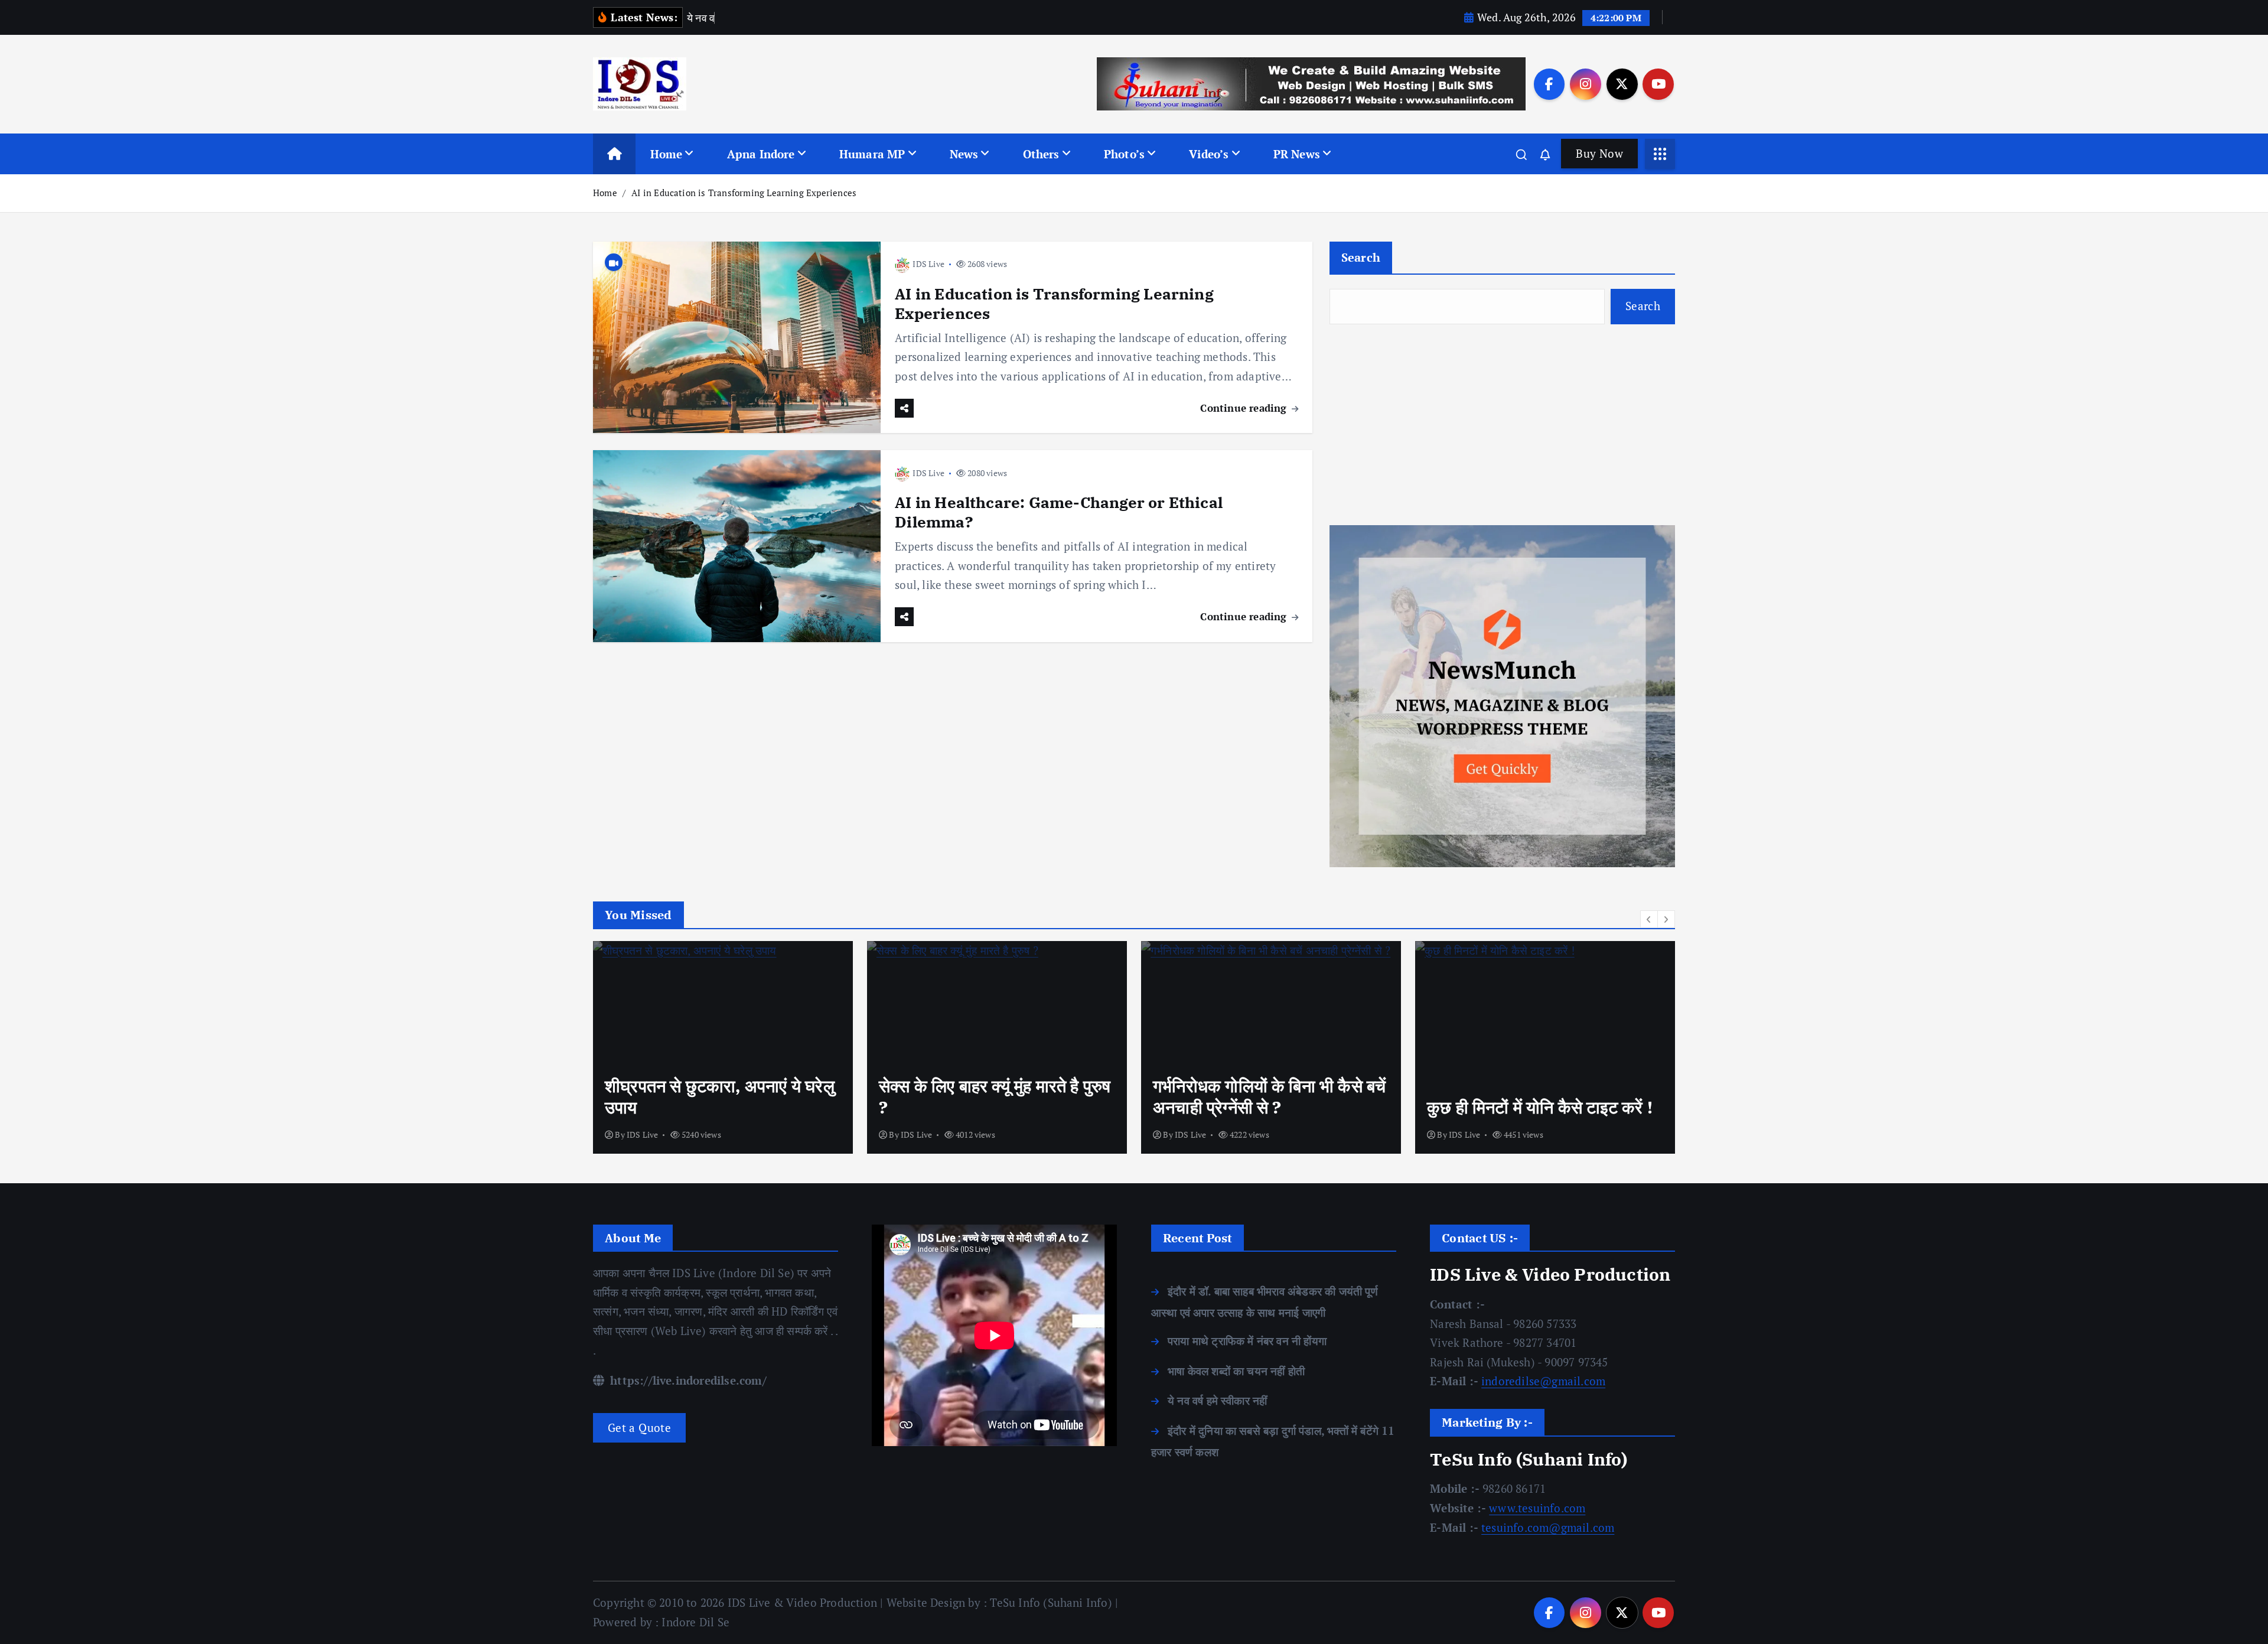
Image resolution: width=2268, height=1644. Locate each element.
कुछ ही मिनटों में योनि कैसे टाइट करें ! (1540, 1107)
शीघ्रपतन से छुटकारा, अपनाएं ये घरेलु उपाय (720, 1096)
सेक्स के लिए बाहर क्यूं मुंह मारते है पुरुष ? (995, 1096)
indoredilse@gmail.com (1543, 1381)
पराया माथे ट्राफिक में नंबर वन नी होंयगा (1247, 1341)
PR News (1297, 154)
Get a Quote (639, 1427)
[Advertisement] (1502, 425)
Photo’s (1124, 154)
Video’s (1209, 154)
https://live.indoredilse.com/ (687, 1380)
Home (667, 154)
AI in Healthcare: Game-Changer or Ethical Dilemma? (1059, 512)
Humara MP (872, 154)
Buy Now (1599, 153)
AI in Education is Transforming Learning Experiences (744, 193)
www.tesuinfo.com (1537, 1508)
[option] (723, 1047)
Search (1361, 257)
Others (1041, 154)
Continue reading (1245, 408)
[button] (1649, 919)
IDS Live (928, 264)
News (964, 154)
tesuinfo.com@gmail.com (1548, 1527)
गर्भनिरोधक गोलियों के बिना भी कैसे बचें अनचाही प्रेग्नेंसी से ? (1269, 1096)
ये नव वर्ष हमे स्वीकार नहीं (1217, 1400)
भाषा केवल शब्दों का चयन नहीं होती (1236, 1371)
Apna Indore (761, 154)
